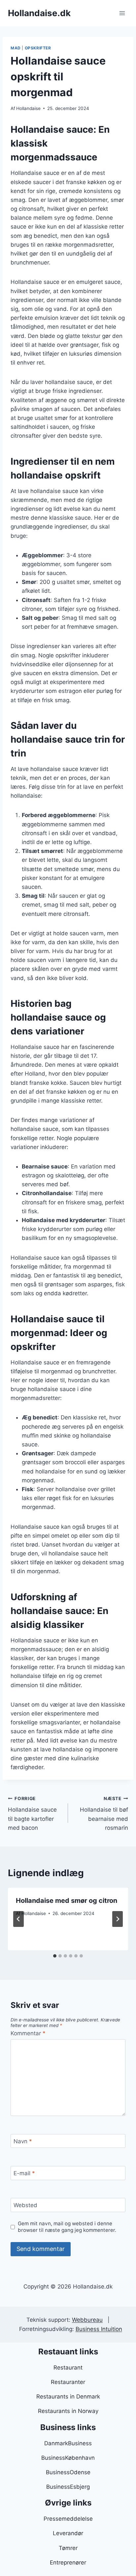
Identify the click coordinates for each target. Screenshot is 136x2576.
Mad (16, 48)
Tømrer (68, 2548)
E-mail (24, 2173)
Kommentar (28, 2033)
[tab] (55, 1956)
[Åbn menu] (122, 13)
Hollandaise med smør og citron (67, 1901)
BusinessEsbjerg (68, 2487)
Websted (25, 2205)
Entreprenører (68, 2562)
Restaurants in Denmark (68, 2397)
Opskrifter (38, 48)
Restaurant (68, 2368)
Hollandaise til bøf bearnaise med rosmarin (104, 1813)
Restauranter (68, 2382)
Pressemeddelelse (68, 2519)
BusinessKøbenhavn (68, 2458)
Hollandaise (28, 108)
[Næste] (118, 1919)
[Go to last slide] (18, 1919)
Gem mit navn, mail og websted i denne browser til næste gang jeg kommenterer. (67, 2227)
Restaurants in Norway (68, 2411)
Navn (23, 2141)
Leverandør (68, 2533)
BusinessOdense (68, 2472)
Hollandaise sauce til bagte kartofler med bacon (32, 1813)
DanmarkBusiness (68, 2443)
